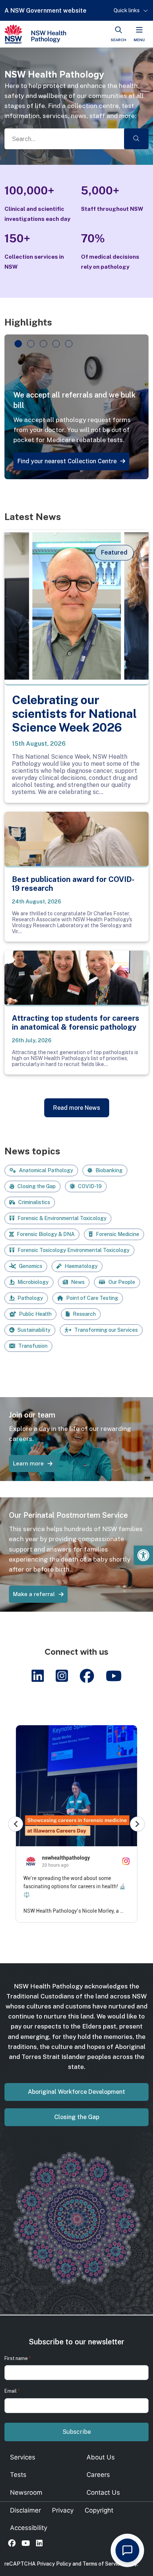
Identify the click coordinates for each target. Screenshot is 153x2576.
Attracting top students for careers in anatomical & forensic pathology (76, 1023)
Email (12, 2391)
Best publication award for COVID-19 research (73, 884)
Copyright (99, 2510)
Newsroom (26, 2492)
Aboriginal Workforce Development (76, 2092)
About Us (101, 2457)
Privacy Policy (54, 2564)
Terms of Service (103, 2564)
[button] (143, 1555)
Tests (18, 2475)
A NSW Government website (45, 11)
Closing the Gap (77, 2117)
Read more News (77, 1108)
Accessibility (29, 2528)
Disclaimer (25, 2510)
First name (18, 2358)
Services (23, 2457)
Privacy (63, 2510)
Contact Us (103, 2492)
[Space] (35, 34)
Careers (98, 2475)
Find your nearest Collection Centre (67, 461)
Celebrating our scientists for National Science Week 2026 (74, 714)
